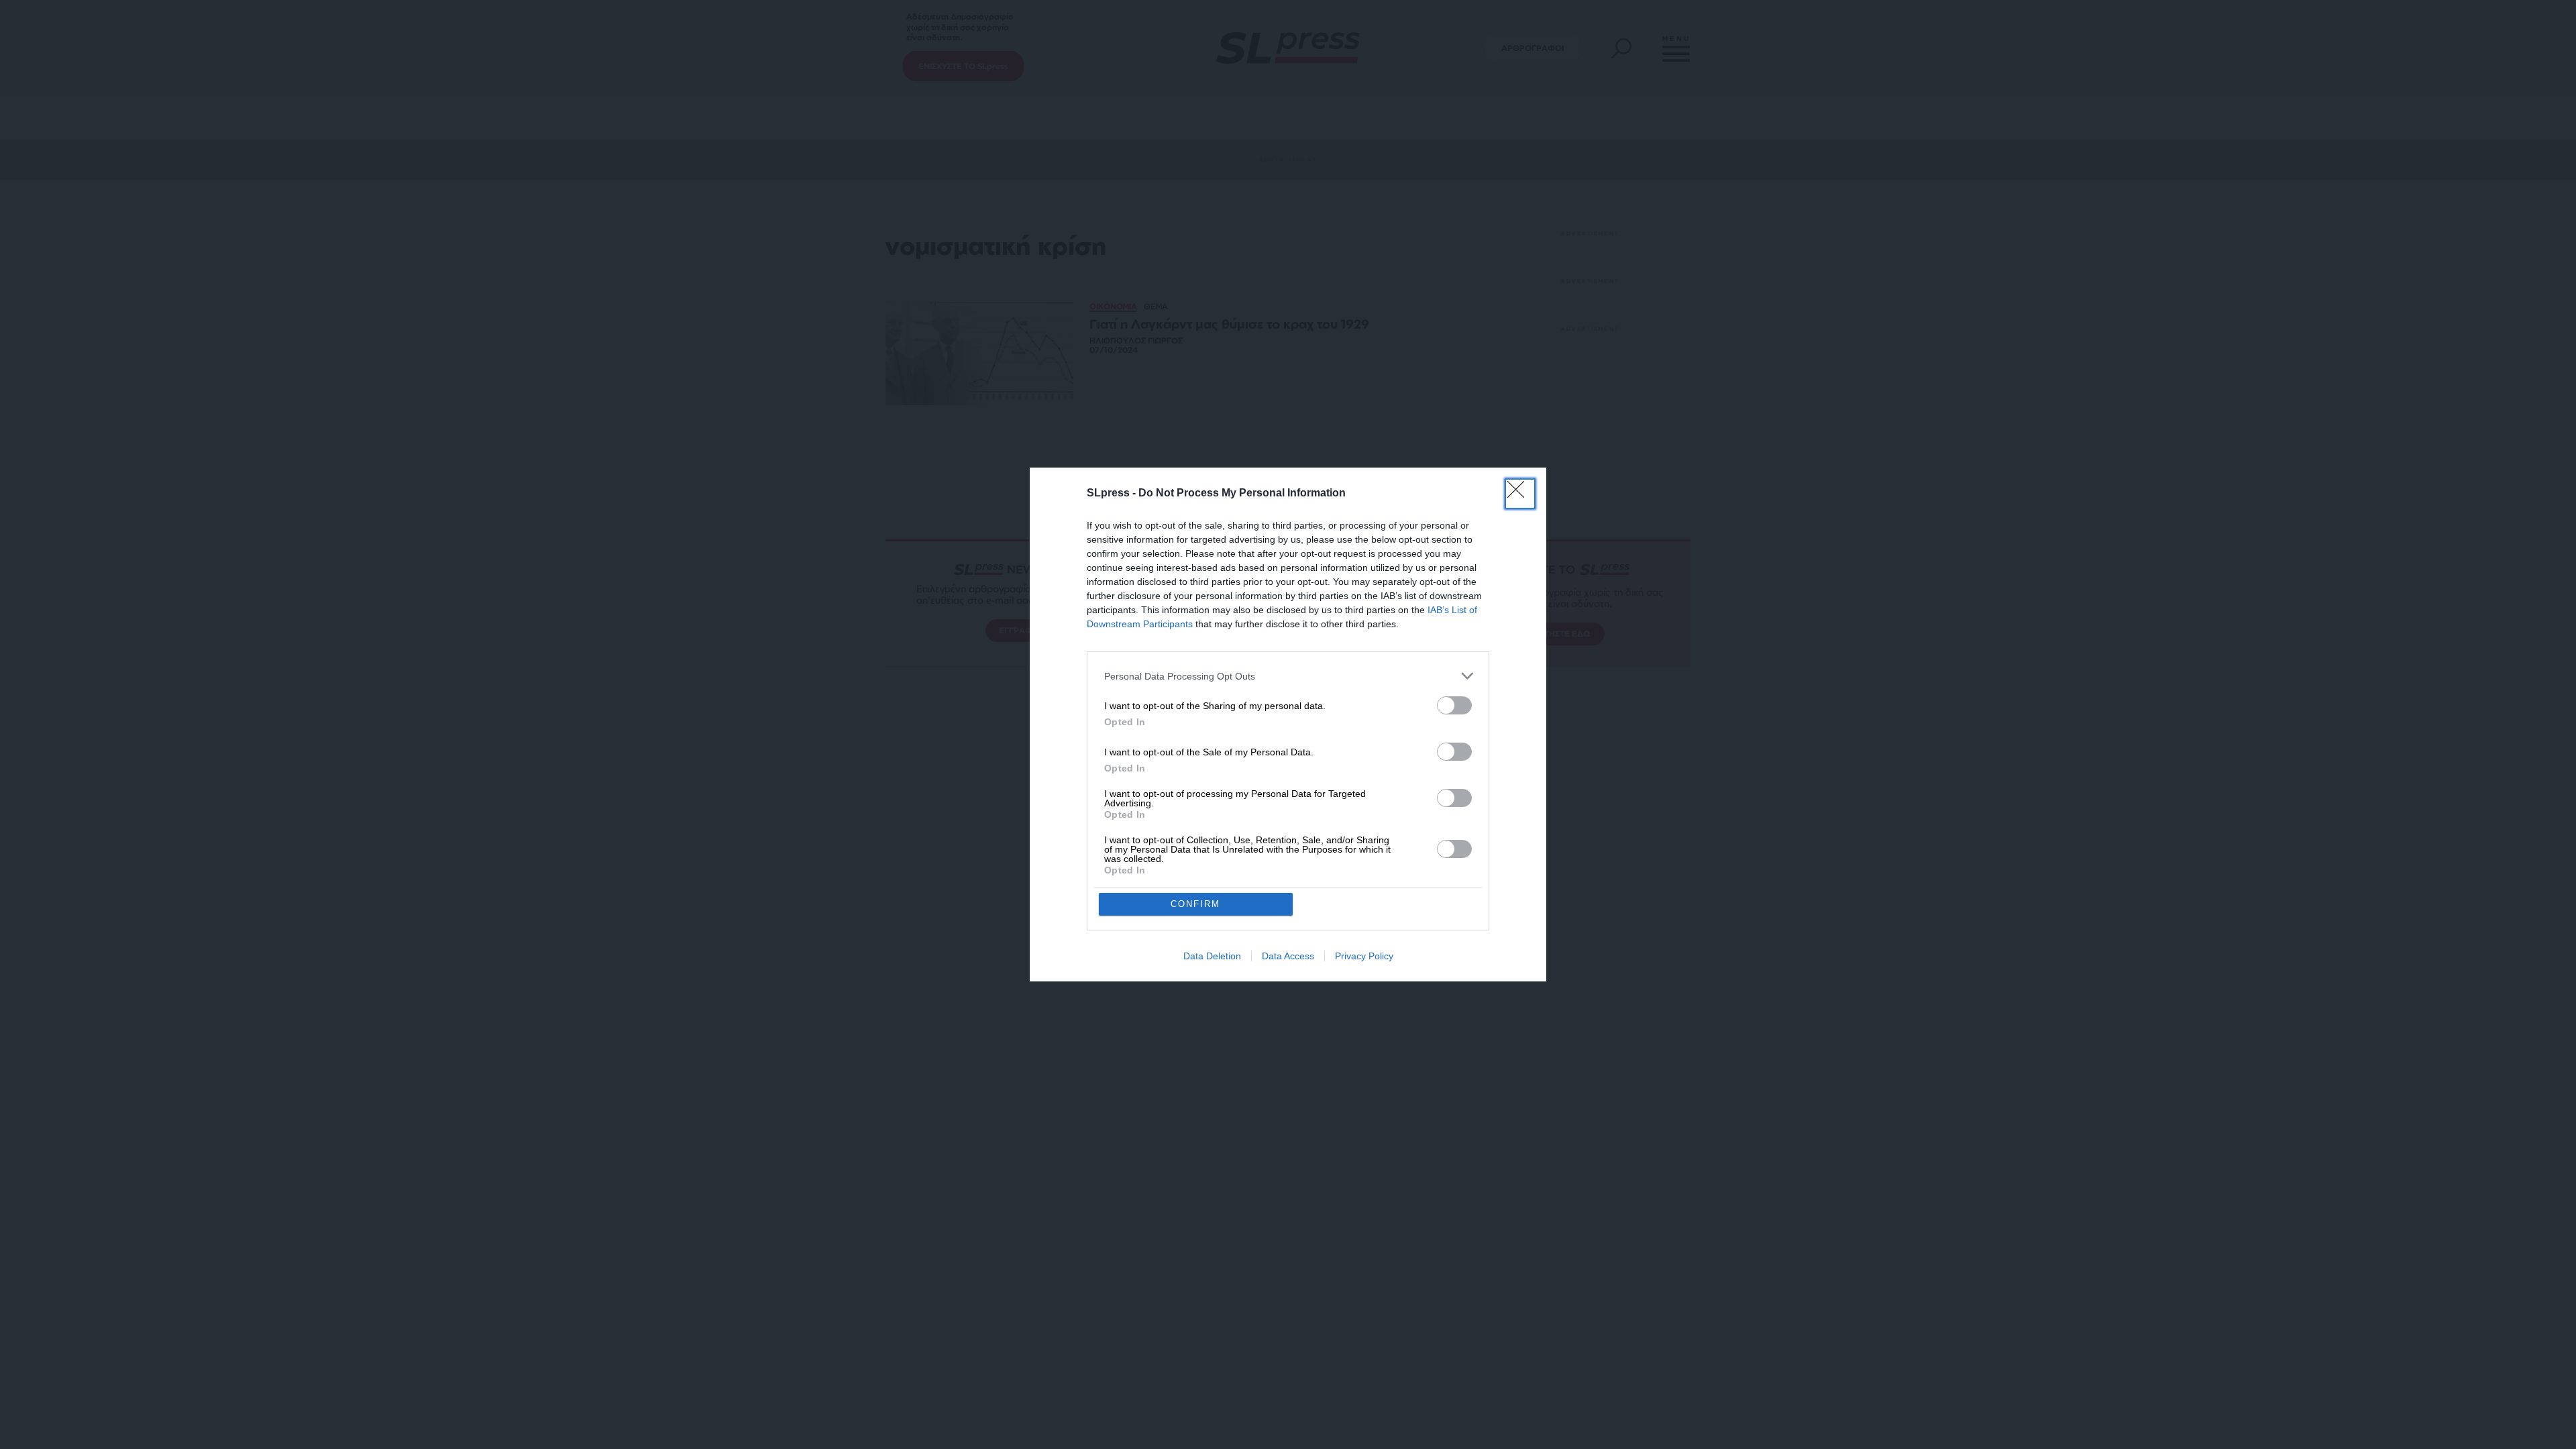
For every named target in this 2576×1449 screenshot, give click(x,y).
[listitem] (1288, 676)
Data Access (1288, 956)
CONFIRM (1195, 904)
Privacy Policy (1364, 956)
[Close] (1520, 494)
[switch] (1454, 705)
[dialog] (1288, 724)
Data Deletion (1212, 956)
